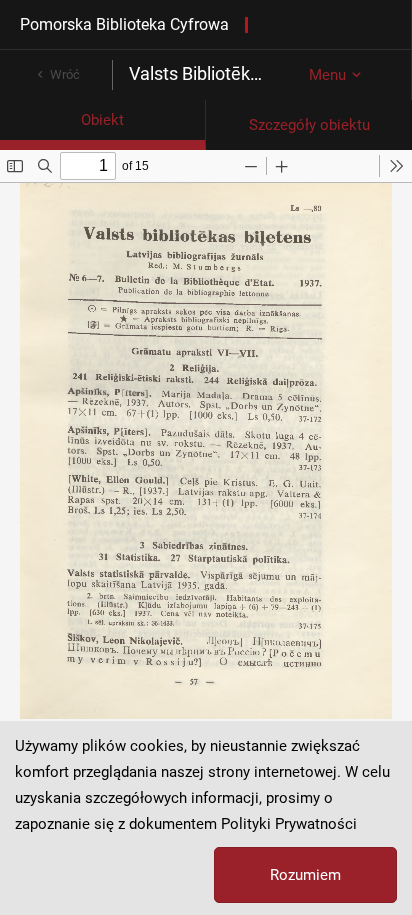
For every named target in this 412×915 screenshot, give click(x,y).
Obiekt (102, 120)
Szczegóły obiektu (309, 125)
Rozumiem (305, 875)
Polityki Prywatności (289, 824)
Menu (327, 75)
